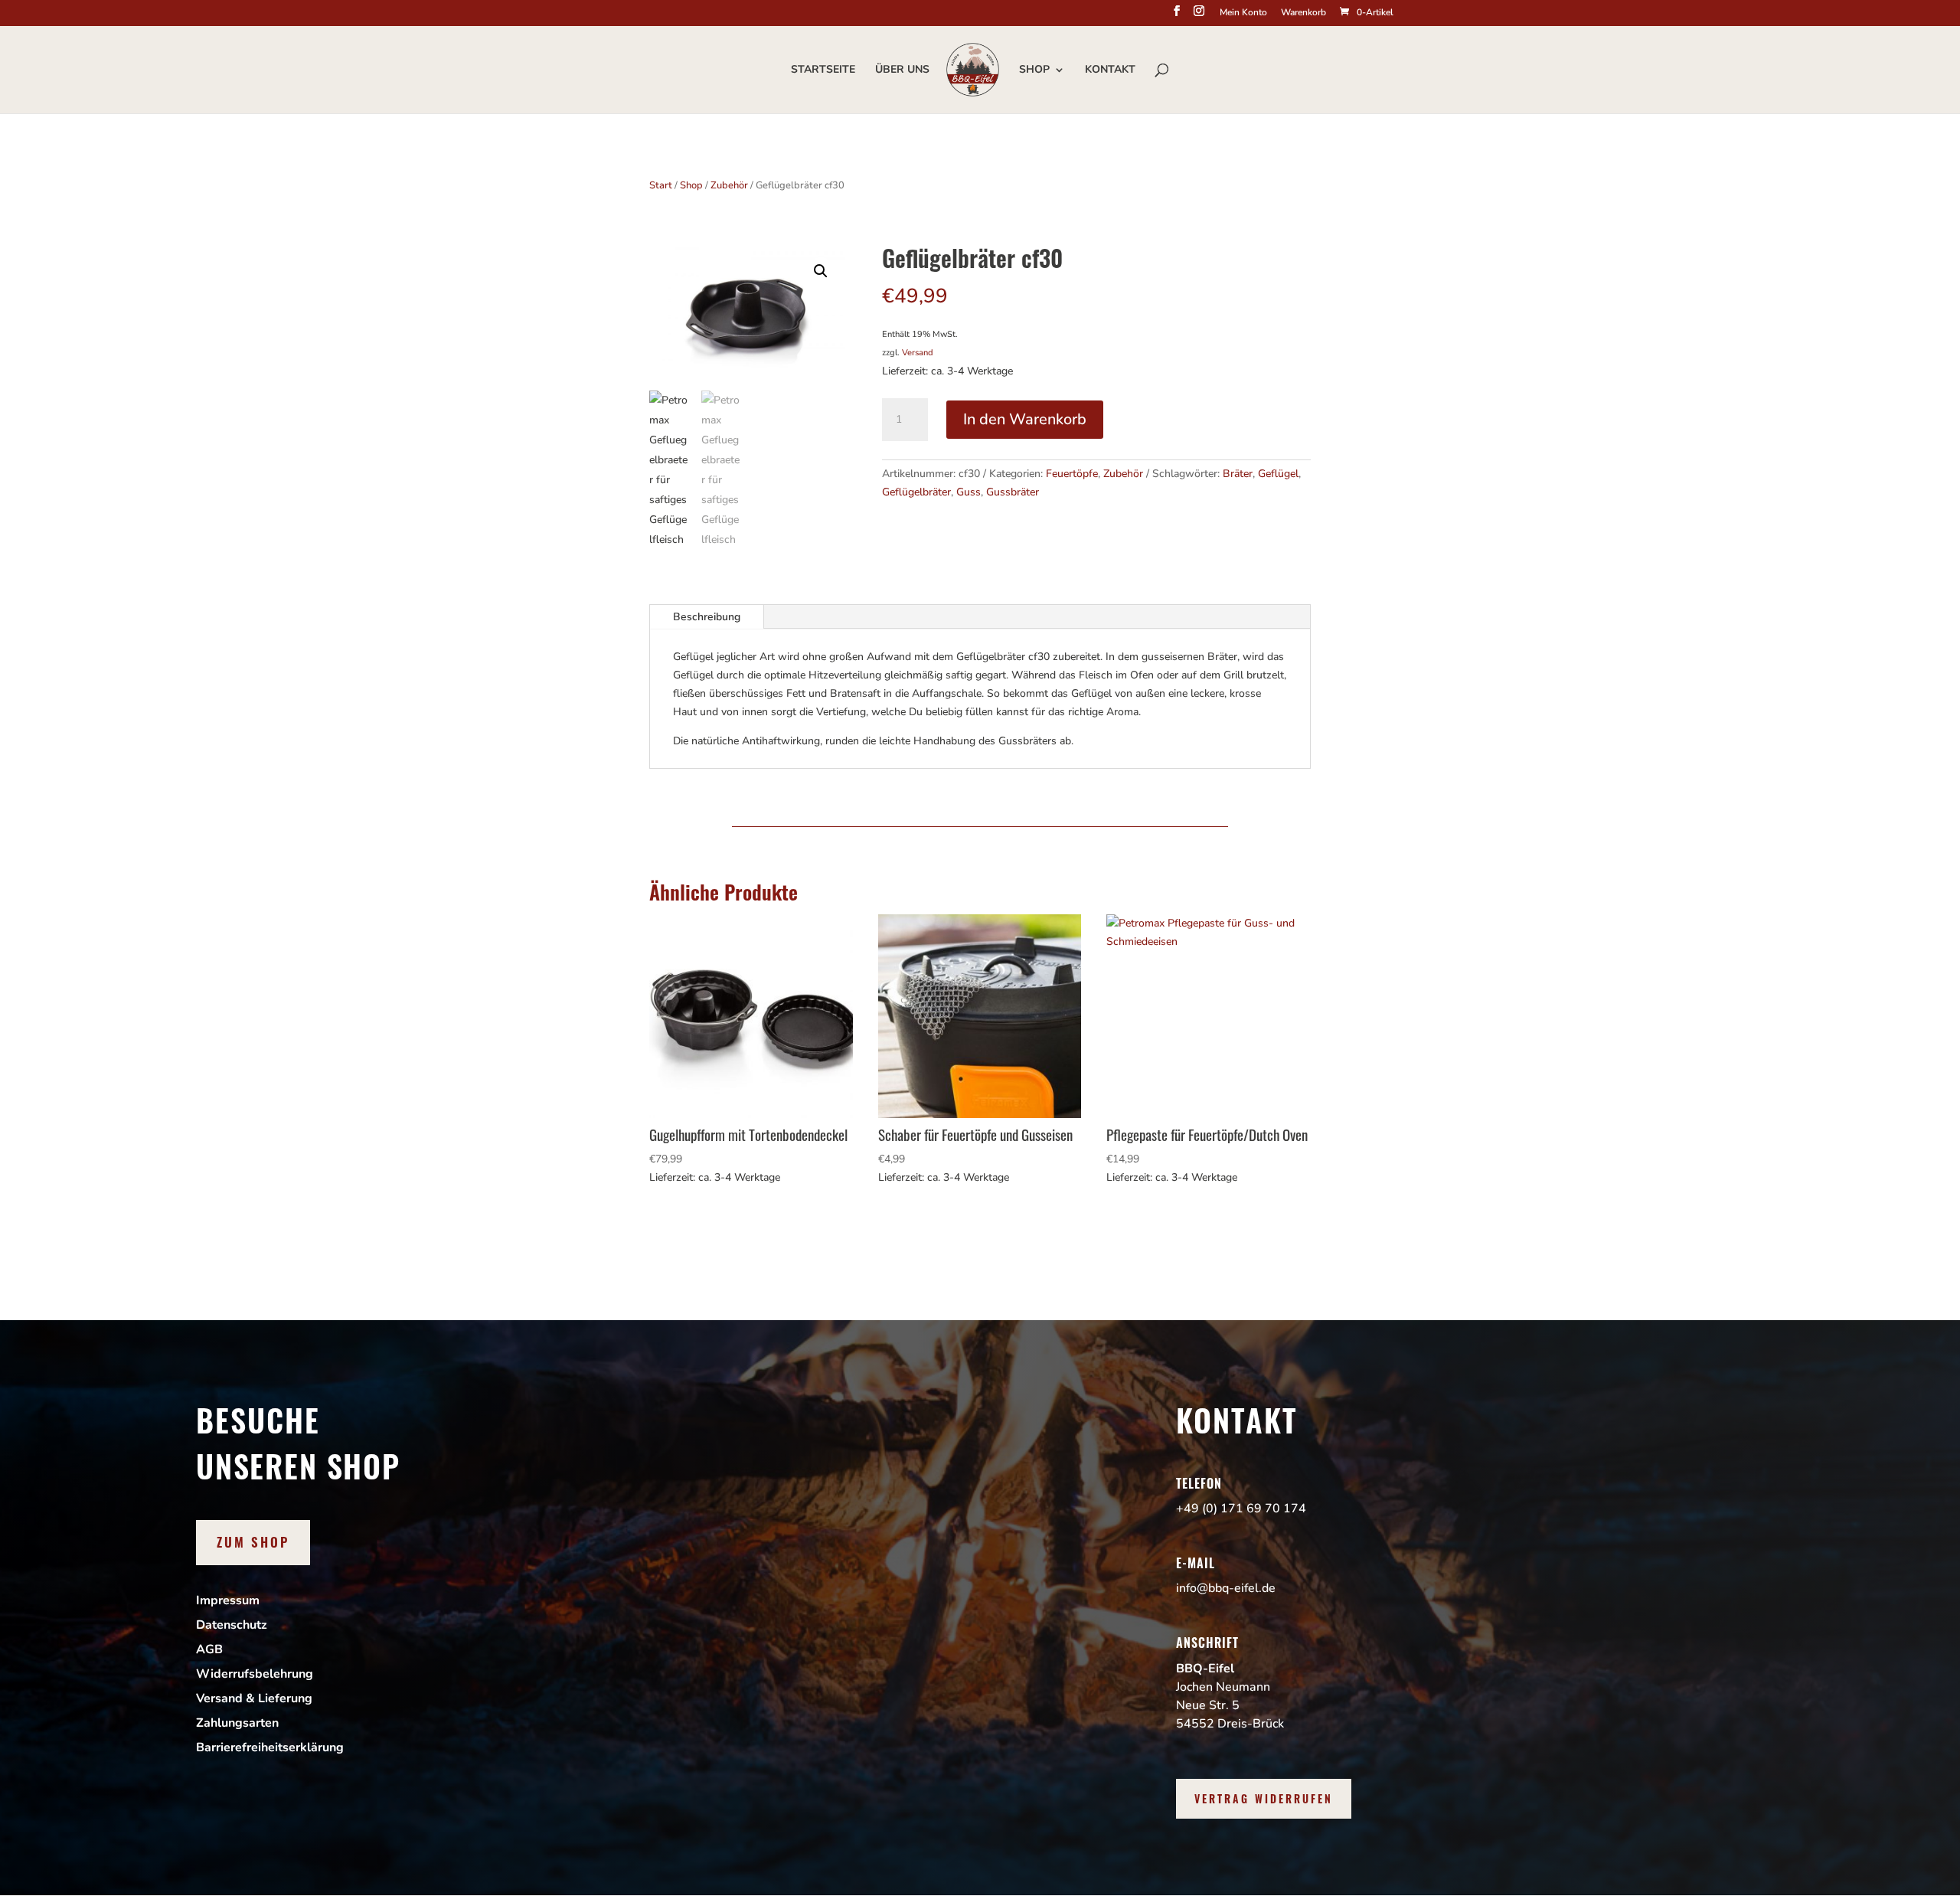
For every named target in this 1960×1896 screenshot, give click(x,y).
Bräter (1238, 474)
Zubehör (729, 185)
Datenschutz (232, 1625)
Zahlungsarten (237, 1723)
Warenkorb (1303, 13)
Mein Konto (1243, 13)
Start (661, 185)
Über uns (902, 70)
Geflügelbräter (916, 492)
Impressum (228, 1600)
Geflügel (1278, 474)
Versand (918, 353)
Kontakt (1110, 70)
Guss (969, 492)
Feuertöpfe (1072, 474)
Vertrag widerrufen (1264, 1798)
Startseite (823, 70)
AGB (209, 1649)
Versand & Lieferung (254, 1698)
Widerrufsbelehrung (255, 1674)
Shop (1034, 70)
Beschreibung (707, 617)
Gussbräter (1013, 492)
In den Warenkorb (1025, 419)
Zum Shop (253, 1542)
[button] (821, 271)
